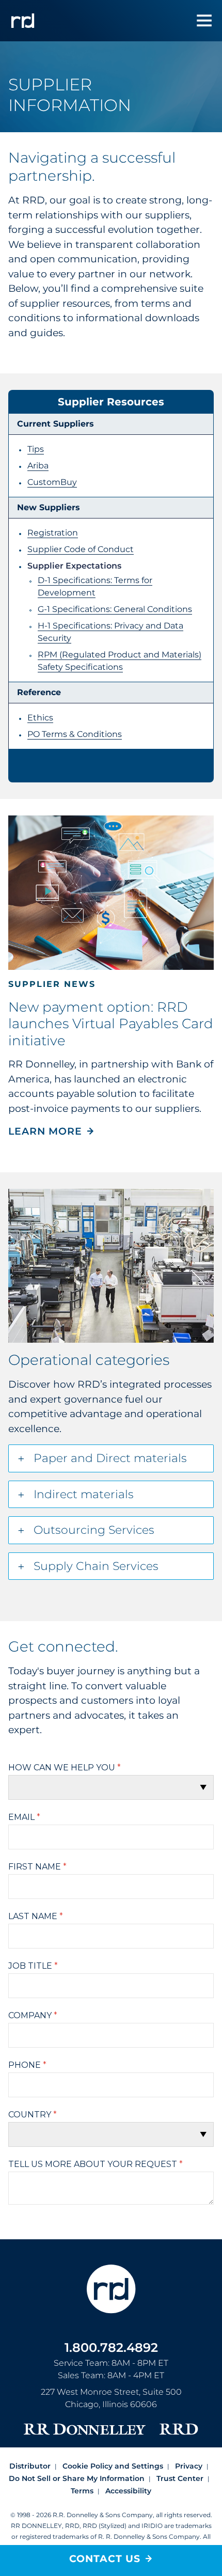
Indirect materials (84, 1494)
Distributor (30, 2466)
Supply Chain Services (96, 1566)
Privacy (189, 2466)
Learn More (45, 1131)
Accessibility (128, 2491)
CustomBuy (52, 482)
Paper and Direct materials (110, 1458)
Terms (82, 2491)
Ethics (40, 718)
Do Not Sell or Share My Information (77, 2478)
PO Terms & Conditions (75, 734)
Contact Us (105, 2559)
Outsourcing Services (94, 1530)
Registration (53, 533)
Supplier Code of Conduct (81, 549)
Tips (36, 449)
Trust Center (180, 2478)
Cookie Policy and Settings (113, 2466)
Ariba (38, 466)
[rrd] (23, 21)
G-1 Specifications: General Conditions (115, 609)
